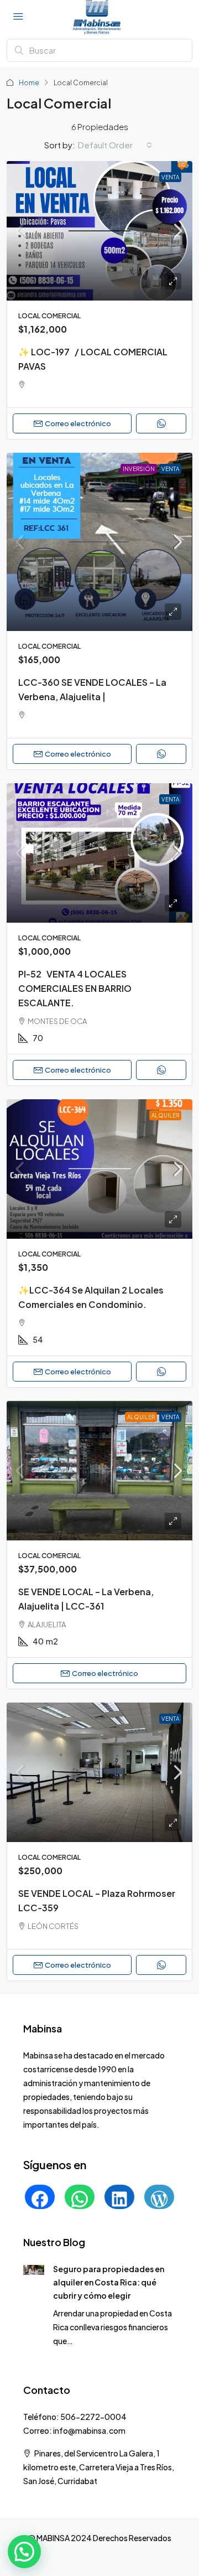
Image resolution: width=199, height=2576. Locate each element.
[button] (24, 2552)
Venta (170, 177)
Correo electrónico (78, 423)
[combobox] (115, 145)
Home (29, 83)
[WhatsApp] (80, 2199)
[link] (99, 231)
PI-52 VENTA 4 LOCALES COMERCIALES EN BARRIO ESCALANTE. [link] (75, 988)
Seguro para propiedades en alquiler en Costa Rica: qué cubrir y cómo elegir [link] (109, 2282)
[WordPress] (159, 2199)
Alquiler (165, 1115)
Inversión (139, 469)
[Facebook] (40, 2199)
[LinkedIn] (119, 2199)
